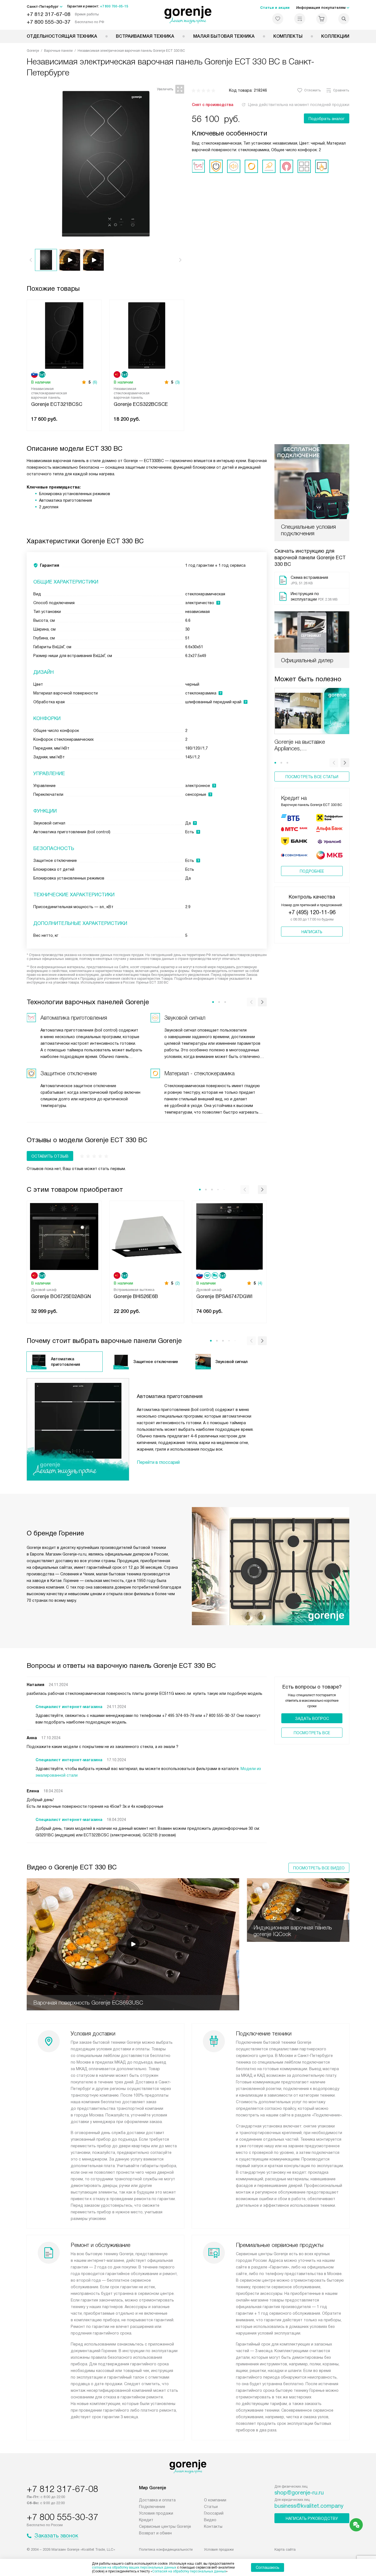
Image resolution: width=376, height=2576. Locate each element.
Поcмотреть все (312, 1733)
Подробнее (312, 871)
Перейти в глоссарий (158, 1462)
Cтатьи (211, 2507)
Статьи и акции (275, 8)
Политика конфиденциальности (166, 2549)
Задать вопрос (312, 1719)
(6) (95, 382)
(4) (260, 1283)
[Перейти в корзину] (322, 19)
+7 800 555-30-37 (49, 22)
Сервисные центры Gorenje (165, 2526)
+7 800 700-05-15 (114, 6)
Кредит (146, 2520)
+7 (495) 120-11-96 (312, 912)
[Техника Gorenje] (188, 15)
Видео (210, 2520)
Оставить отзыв (50, 1156)
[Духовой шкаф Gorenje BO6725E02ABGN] (64, 1236)
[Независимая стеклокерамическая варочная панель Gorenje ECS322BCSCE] (147, 335)
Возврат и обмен (155, 2533)
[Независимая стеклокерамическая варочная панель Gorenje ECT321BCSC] (64, 335)
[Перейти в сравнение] (300, 19)
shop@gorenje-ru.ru (299, 2493)
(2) (178, 1283)
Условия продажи (156, 2513)
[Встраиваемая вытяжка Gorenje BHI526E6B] (147, 1236)
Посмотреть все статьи (312, 777)
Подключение (152, 2507)
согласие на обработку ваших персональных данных (134, 2567)
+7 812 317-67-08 (49, 14)
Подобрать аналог (327, 119)
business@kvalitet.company (309, 2506)
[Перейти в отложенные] (278, 19)
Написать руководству (312, 2518)
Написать (312, 932)
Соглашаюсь (268, 2567)
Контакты (213, 2526)
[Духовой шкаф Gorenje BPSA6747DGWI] (229, 1236)
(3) (178, 382)
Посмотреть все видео (319, 1868)
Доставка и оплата (157, 2500)
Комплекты (288, 36)
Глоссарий (214, 2513)
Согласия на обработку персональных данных (189, 2571)
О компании (215, 2500)
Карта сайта (285, 2549)
